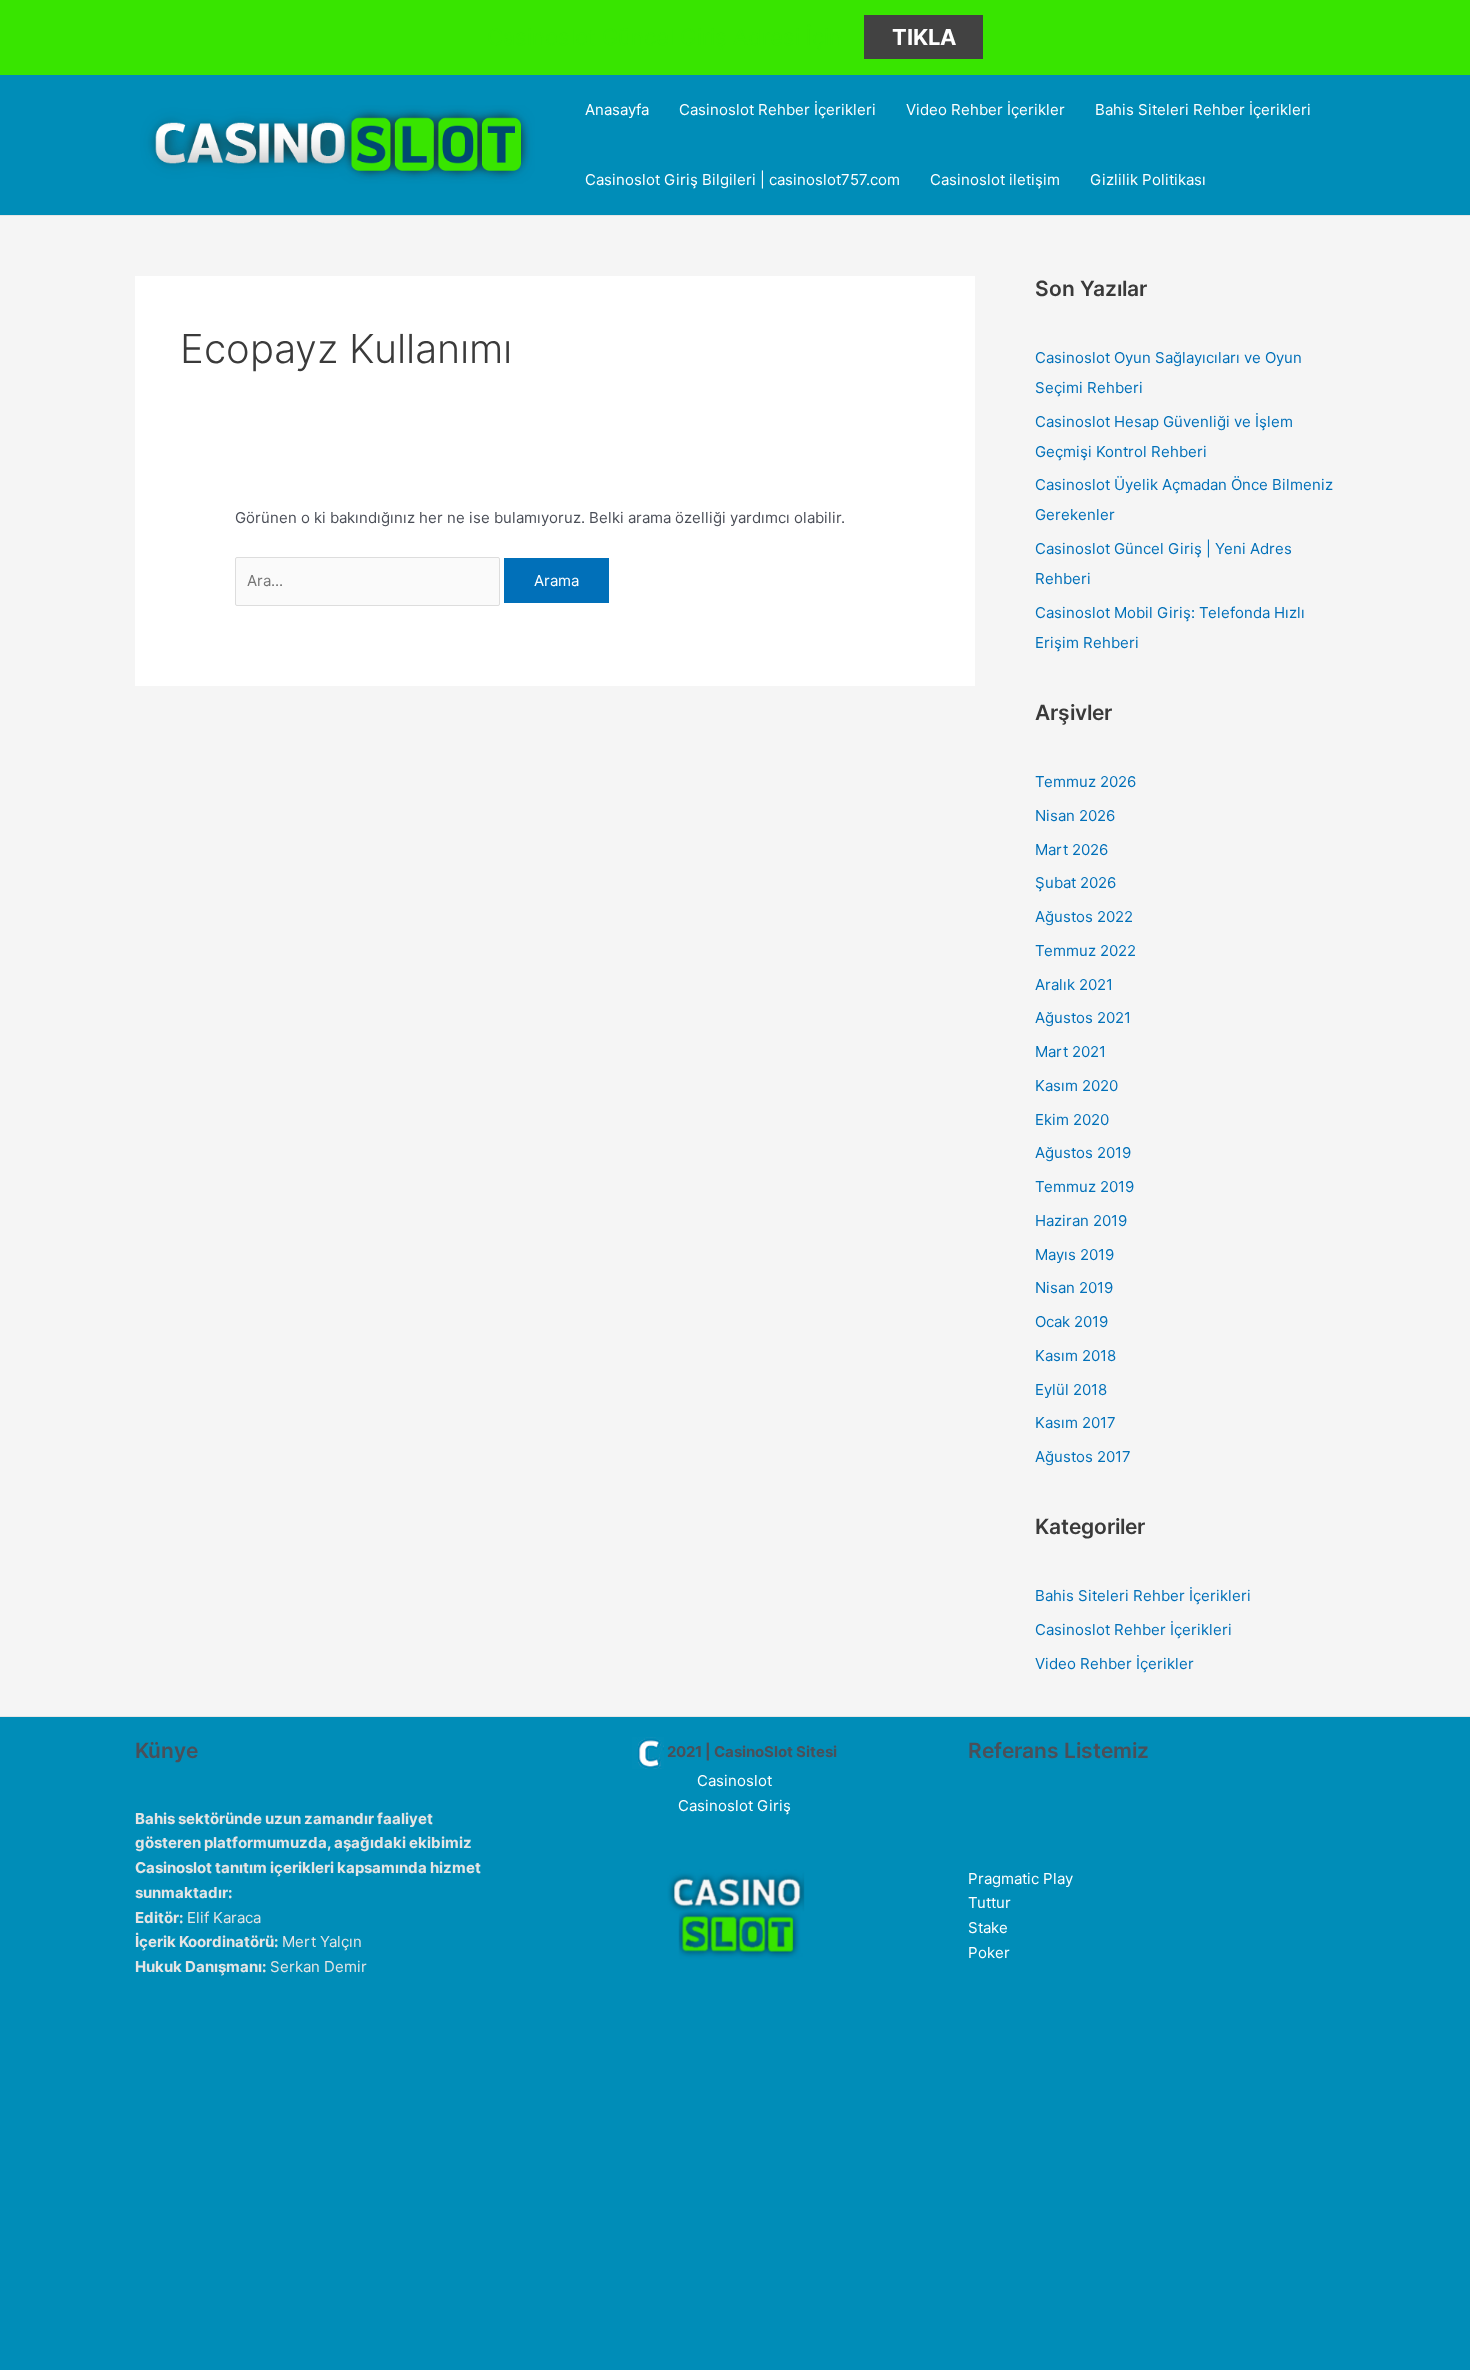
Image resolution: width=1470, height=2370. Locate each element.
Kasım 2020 (1076, 1085)
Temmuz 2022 (1085, 950)
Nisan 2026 (1075, 815)
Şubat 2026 (1075, 882)
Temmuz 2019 (1084, 1186)
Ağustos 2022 (1084, 916)
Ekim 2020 (1072, 1119)
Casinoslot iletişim (995, 179)
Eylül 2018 (1071, 1389)
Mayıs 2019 (1074, 1254)
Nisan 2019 (1074, 1287)
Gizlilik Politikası (1148, 179)
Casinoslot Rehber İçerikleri (777, 109)
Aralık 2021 (1074, 984)
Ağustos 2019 (1083, 1152)
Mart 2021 (1070, 1051)
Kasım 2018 (1075, 1355)
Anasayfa (617, 109)
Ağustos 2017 (1083, 1456)
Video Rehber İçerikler (985, 109)
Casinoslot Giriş (734, 1805)
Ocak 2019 (1071, 1321)
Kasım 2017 (1075, 1422)
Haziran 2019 (1081, 1220)
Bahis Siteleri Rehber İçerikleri (1203, 109)
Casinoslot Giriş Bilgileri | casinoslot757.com (742, 179)
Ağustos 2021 (1083, 1017)
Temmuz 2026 (1085, 781)
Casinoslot (734, 1780)
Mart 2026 (1071, 849)
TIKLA (924, 37)
